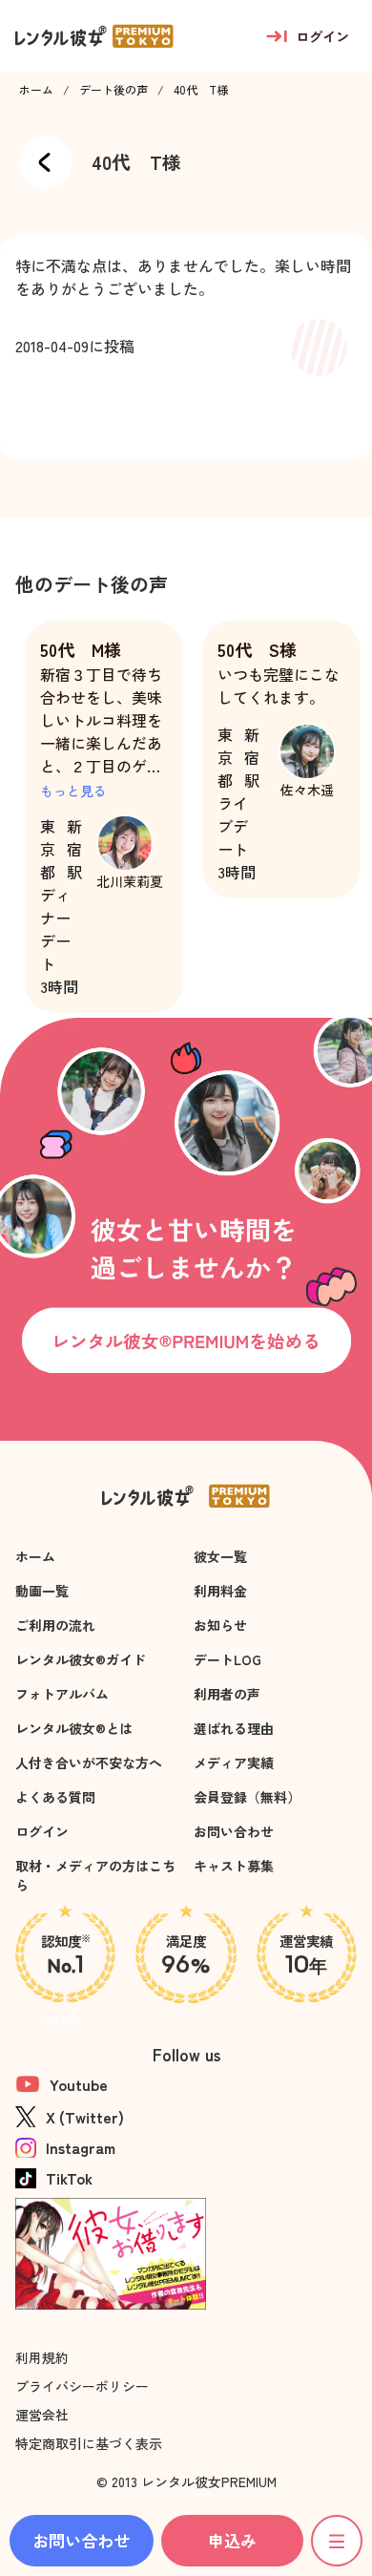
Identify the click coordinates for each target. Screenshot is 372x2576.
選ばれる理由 (234, 1728)
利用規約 (42, 2357)
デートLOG (227, 1659)
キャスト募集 (234, 1866)
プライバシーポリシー (82, 2386)
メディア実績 (234, 1763)
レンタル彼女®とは (74, 1728)
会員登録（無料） (247, 1797)
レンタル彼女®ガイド (81, 1659)
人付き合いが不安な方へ (89, 1763)
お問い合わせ (234, 1831)
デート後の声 (114, 90)
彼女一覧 (220, 1556)
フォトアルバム (62, 1694)
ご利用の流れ (55, 1625)
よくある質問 (55, 1797)
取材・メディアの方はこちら (95, 1875)
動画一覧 (42, 1591)
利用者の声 (227, 1694)
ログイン (42, 1831)
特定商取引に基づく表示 (89, 2443)
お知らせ (220, 1625)
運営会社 (42, 2415)
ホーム (36, 90)
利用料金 (220, 1591)
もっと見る (73, 791)
